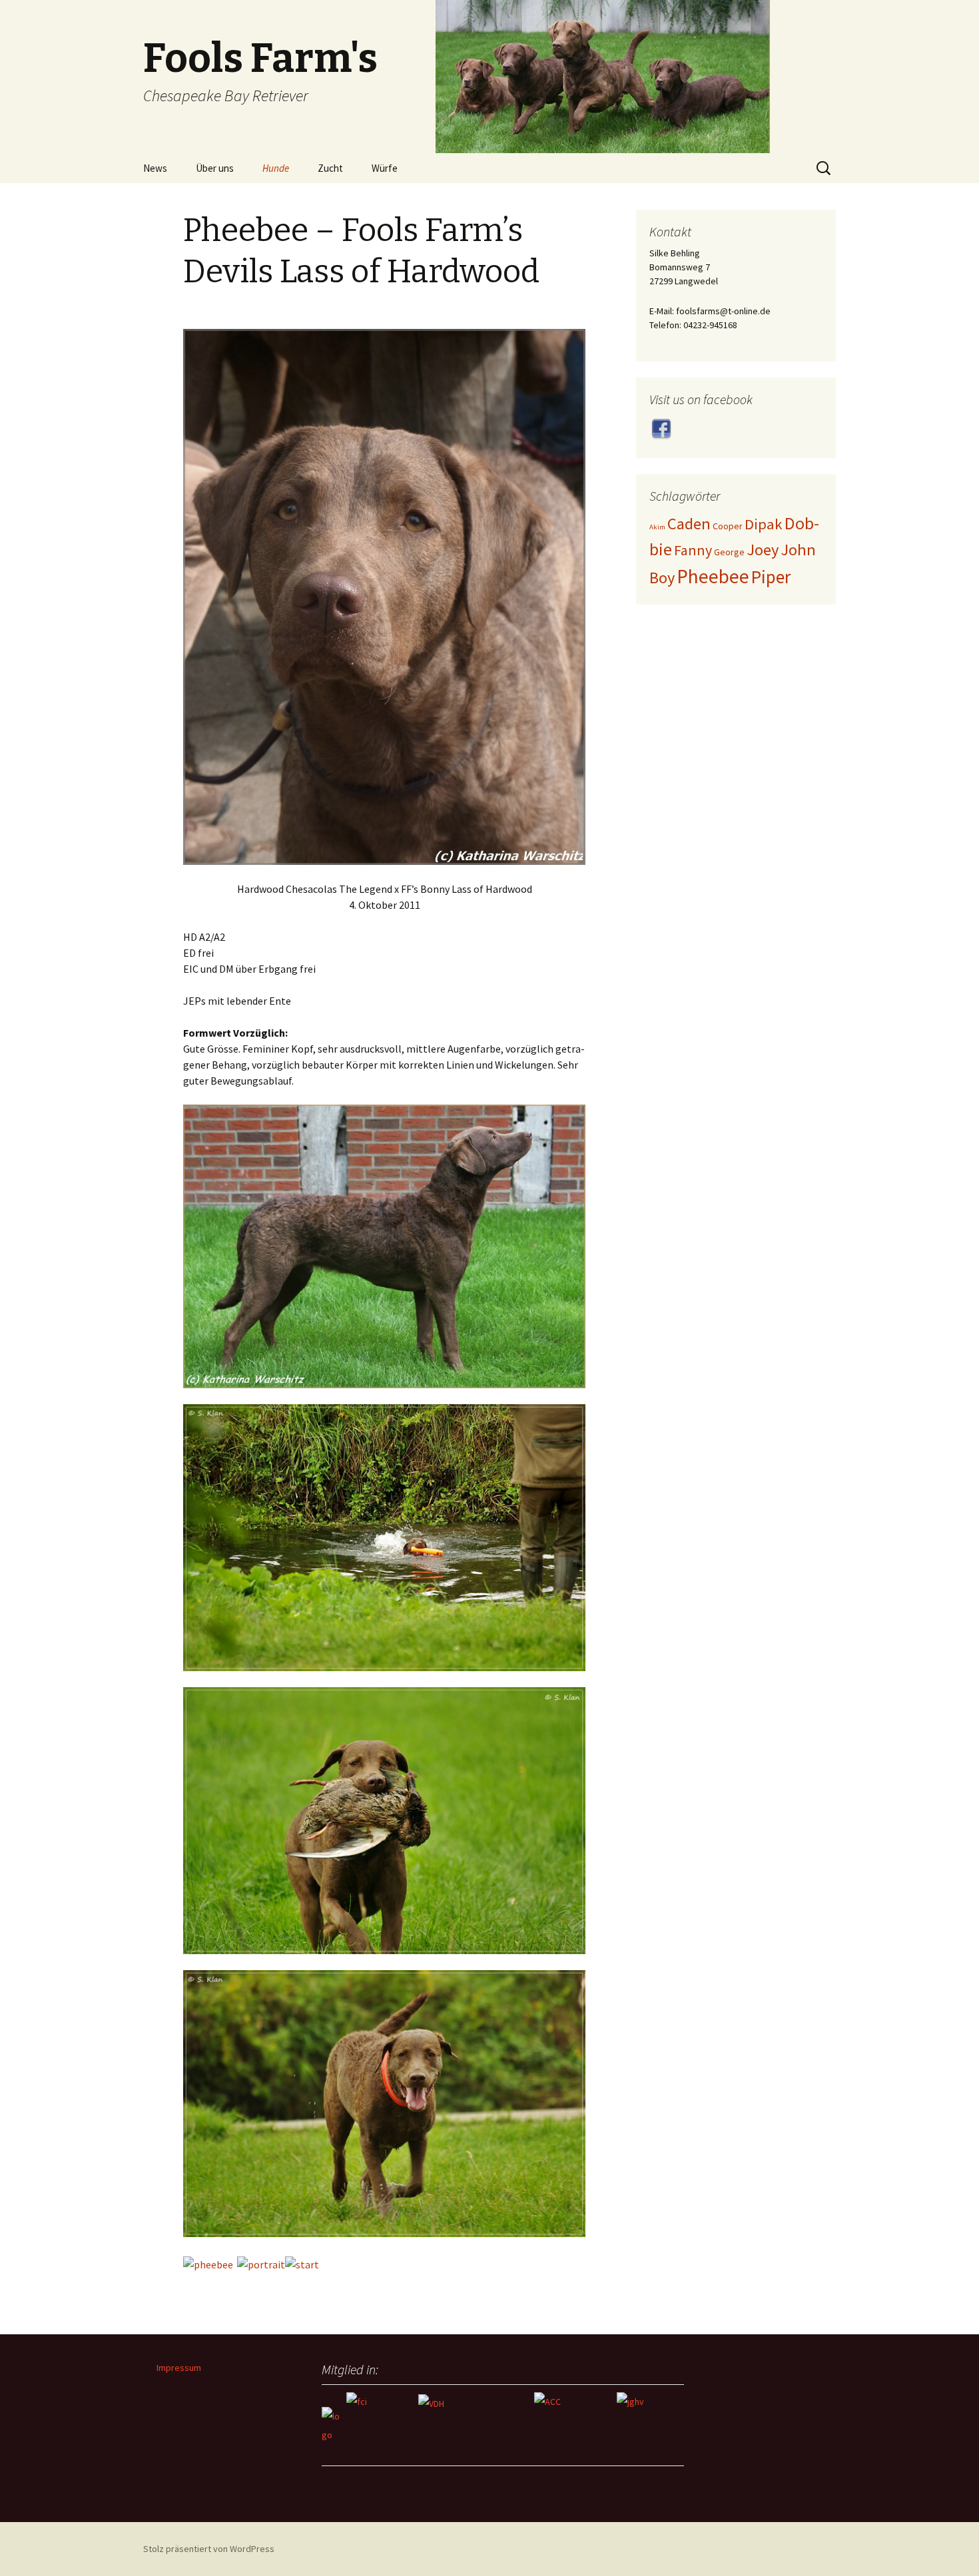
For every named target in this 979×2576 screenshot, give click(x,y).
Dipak (764, 524)
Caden (689, 524)
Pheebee (713, 576)
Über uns (215, 168)
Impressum (179, 2368)
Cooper (728, 526)
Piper (771, 577)
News (155, 168)
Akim (657, 527)
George (729, 552)
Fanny (693, 550)
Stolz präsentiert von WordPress (209, 2549)
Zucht (330, 168)
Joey (763, 550)
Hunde (276, 168)
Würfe (385, 168)
